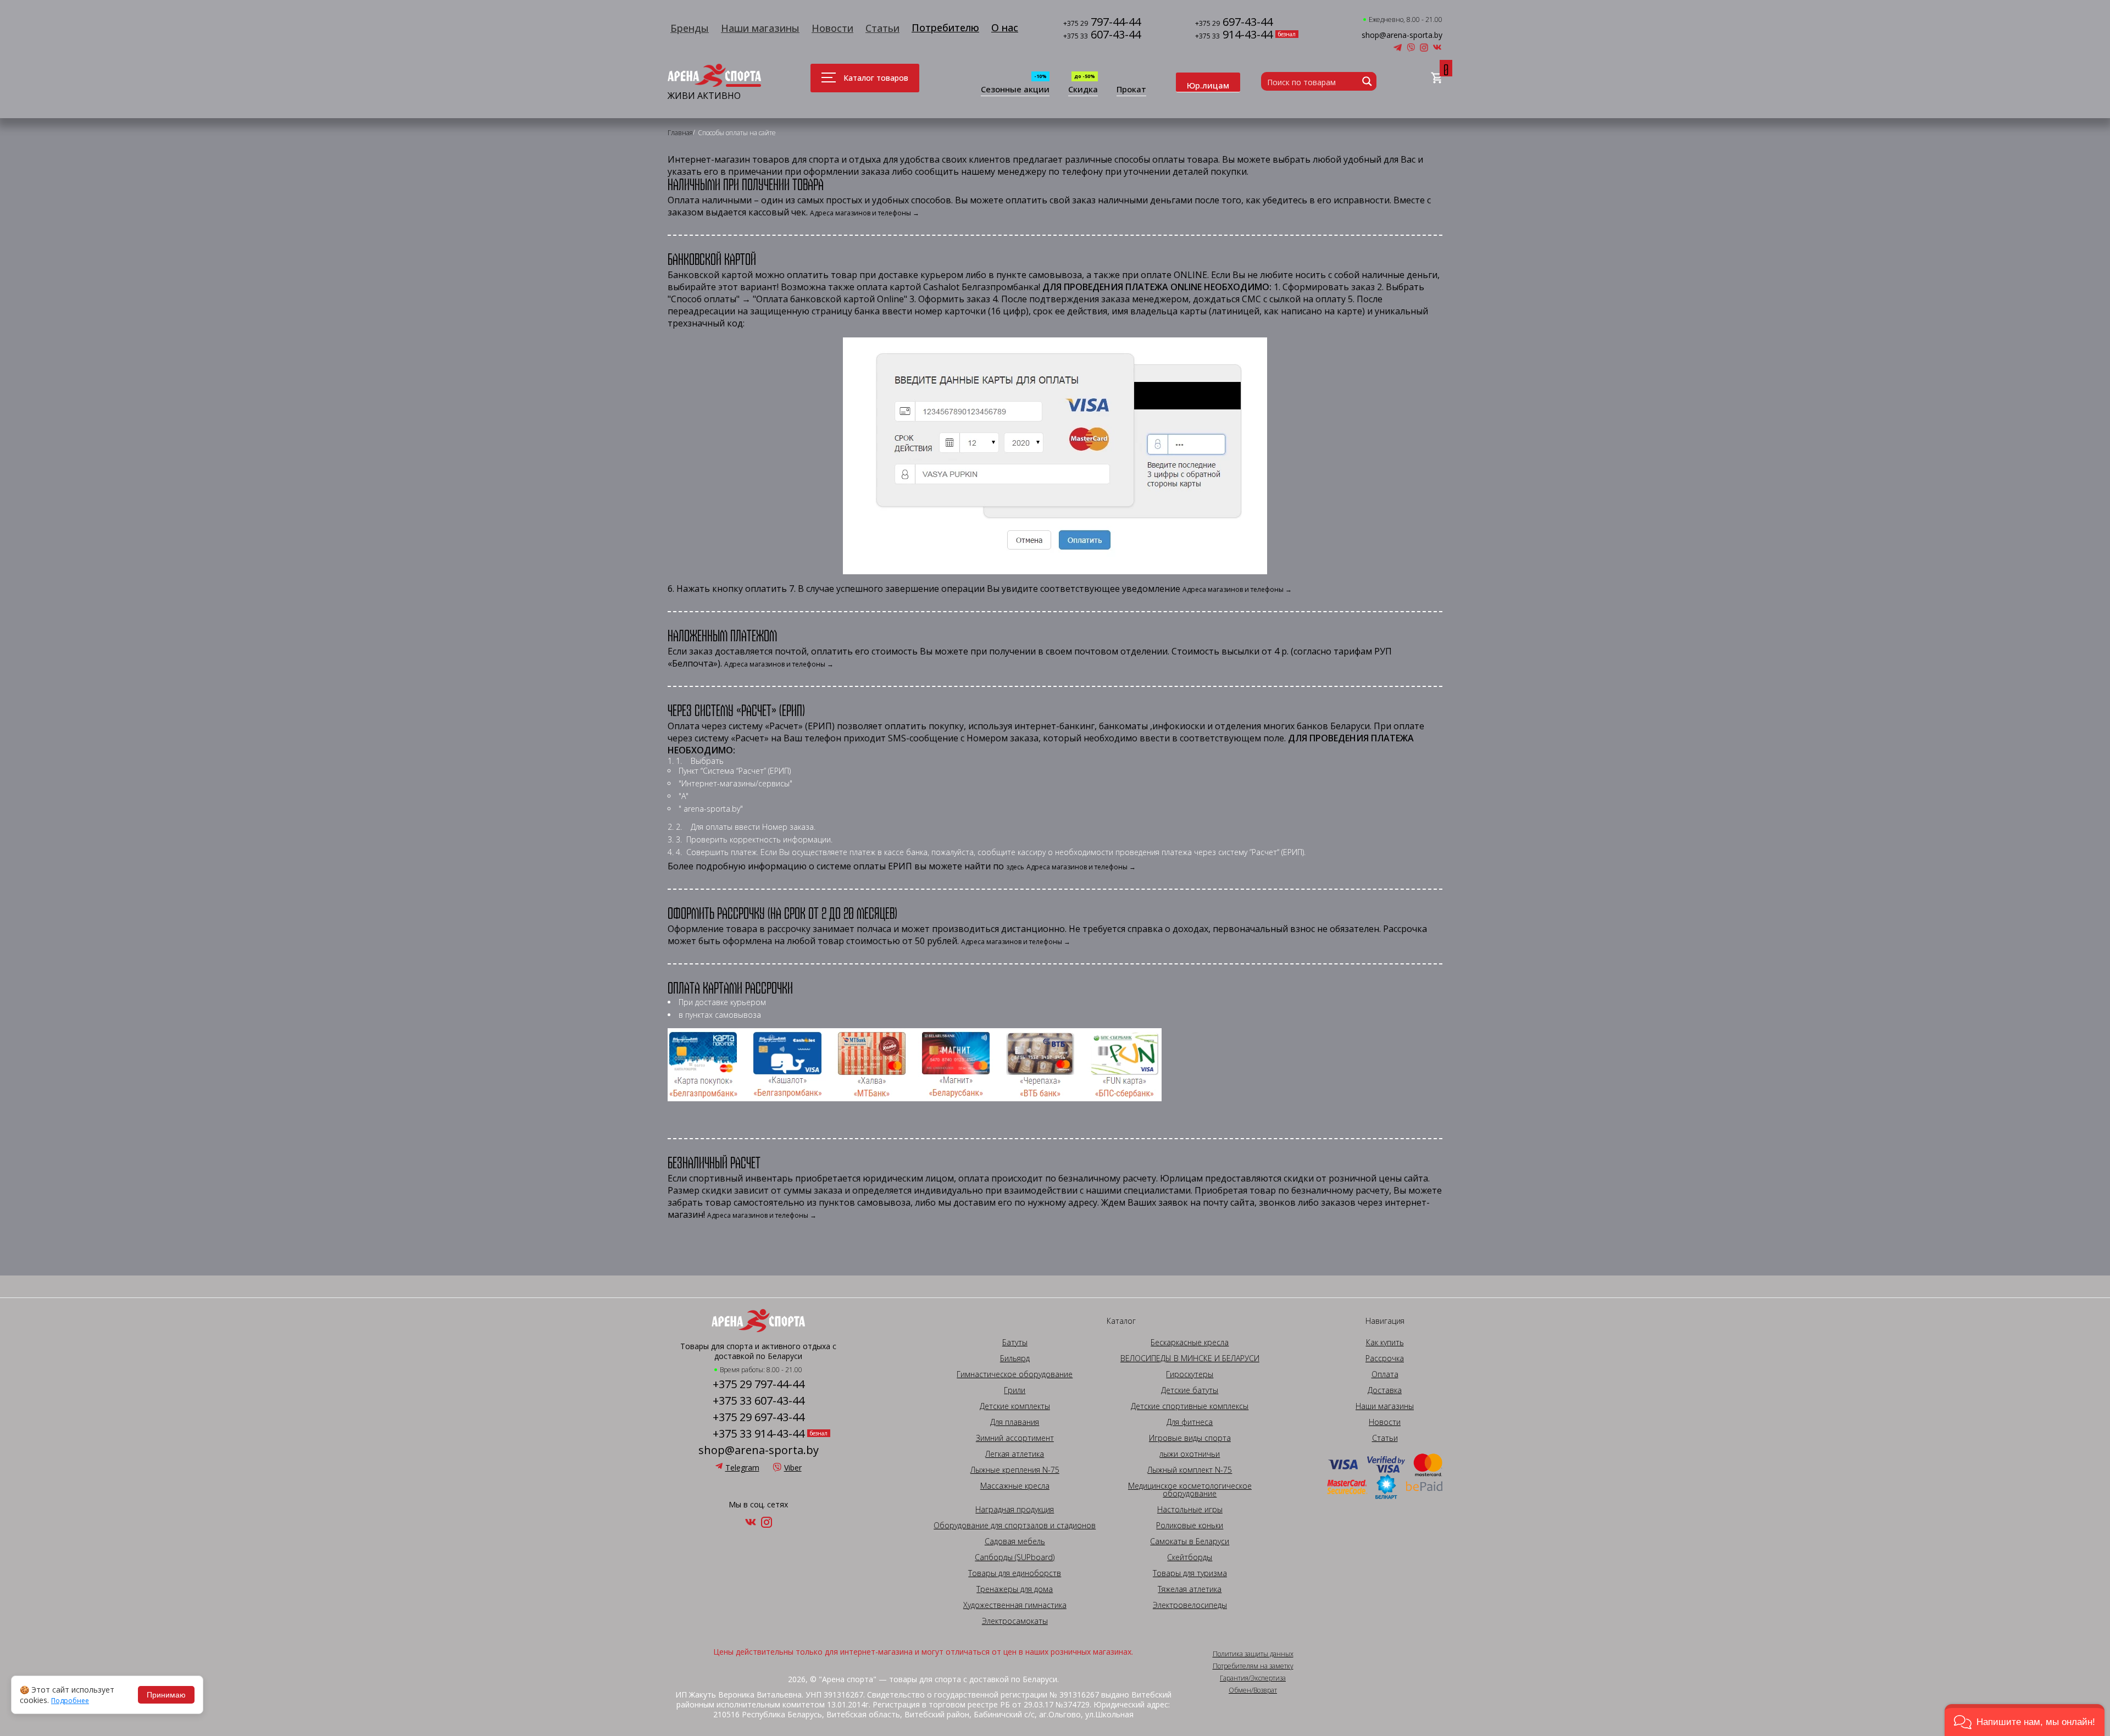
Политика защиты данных (1253, 1654)
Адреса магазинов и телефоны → (865, 213)
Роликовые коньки (1190, 1526)
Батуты (1015, 1343)
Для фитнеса (1190, 1422)
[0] (1437, 78)
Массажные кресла (1015, 1486)
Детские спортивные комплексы (1190, 1406)
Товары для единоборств (1015, 1573)
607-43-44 (1102, 35)
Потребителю (945, 27)
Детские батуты (1190, 1390)
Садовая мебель (1015, 1541)
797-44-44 (1102, 23)
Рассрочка (1385, 1358)
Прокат (1131, 90)
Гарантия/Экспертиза (1253, 1678)
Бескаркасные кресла (1190, 1343)
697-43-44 (1234, 23)
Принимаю (166, 1695)
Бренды (690, 28)
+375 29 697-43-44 (759, 1417)
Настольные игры (1190, 1510)
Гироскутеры (1190, 1374)
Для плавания (1015, 1422)
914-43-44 (1234, 35)
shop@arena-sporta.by (1402, 35)
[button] (2025, 1720)
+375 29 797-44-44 (759, 1384)
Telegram (742, 1468)
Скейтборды (1190, 1557)
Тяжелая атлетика (1190, 1589)
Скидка (1083, 90)
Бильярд (1015, 1358)
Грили (1015, 1390)
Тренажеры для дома (1015, 1589)
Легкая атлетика (1015, 1454)
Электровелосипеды (1190, 1605)
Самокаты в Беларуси (1190, 1541)
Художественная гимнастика (1015, 1605)
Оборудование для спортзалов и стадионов (1015, 1526)
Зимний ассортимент (1015, 1438)
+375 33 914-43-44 (759, 1434)
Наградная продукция (1015, 1510)
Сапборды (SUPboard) (1015, 1557)
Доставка (1385, 1390)
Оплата (1385, 1374)
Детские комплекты (1015, 1406)
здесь (1015, 867)
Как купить (1385, 1343)
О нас (1005, 27)
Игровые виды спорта (1190, 1438)
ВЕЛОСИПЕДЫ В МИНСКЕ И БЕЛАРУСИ (1190, 1358)
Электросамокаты (1015, 1621)
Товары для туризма (1190, 1573)
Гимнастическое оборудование (1015, 1374)
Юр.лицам (1208, 85)
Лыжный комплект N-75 (1190, 1470)
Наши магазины (760, 28)
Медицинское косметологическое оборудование (1190, 1490)
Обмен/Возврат (1253, 1690)
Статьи (882, 28)
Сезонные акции (1015, 90)
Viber (793, 1468)
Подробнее (70, 1701)
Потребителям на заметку (1253, 1666)
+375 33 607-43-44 (759, 1401)
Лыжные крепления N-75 (1015, 1470)
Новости (832, 28)
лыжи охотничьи (1190, 1454)
